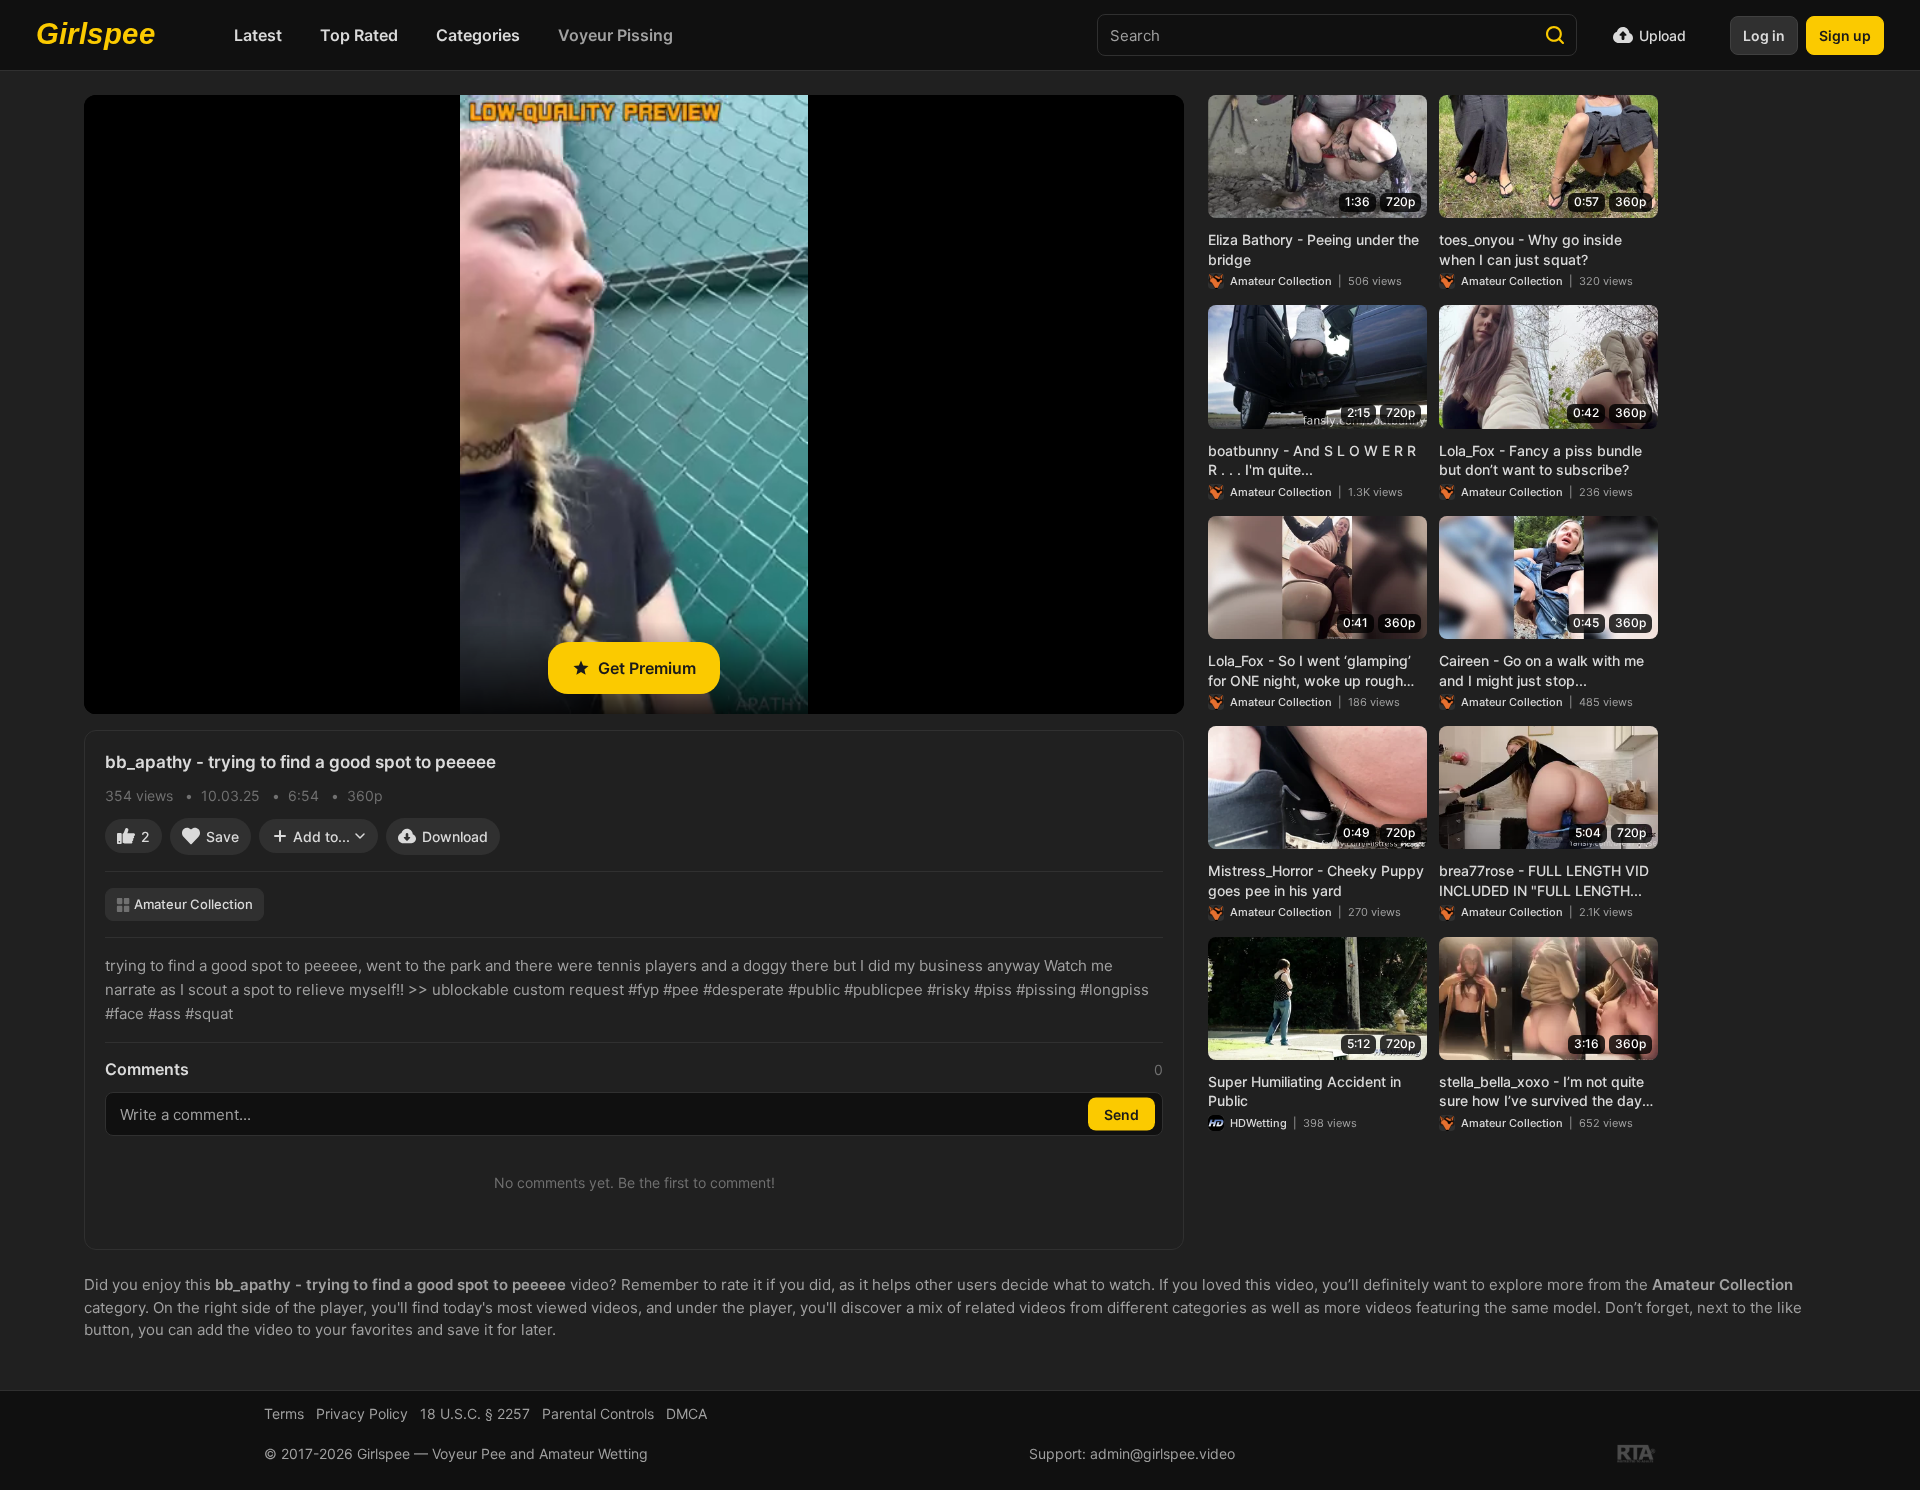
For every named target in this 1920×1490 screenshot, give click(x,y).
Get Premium (647, 668)
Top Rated (359, 35)
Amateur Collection (193, 904)
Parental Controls (598, 1413)
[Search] (1555, 35)
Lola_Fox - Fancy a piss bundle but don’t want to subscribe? (1540, 460)
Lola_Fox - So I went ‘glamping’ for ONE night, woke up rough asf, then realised (1309, 671)
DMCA (686, 1413)
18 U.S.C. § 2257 (475, 1413)
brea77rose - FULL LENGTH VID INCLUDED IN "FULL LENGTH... (1544, 880)
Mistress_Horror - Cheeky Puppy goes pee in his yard (1316, 880)
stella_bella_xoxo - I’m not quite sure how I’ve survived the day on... (1541, 1092)
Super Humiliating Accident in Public (1304, 1091)
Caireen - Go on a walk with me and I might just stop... (1541, 670)
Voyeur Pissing (615, 35)
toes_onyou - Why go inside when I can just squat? (1530, 249)
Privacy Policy (362, 1413)
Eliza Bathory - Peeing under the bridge (1313, 249)
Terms (284, 1413)
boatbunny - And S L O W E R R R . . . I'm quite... (1312, 460)
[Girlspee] (101, 35)
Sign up (1845, 35)
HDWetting (1258, 1123)
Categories (478, 35)
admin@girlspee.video (1162, 1453)
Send (1121, 1114)
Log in (1764, 35)
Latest (258, 35)
